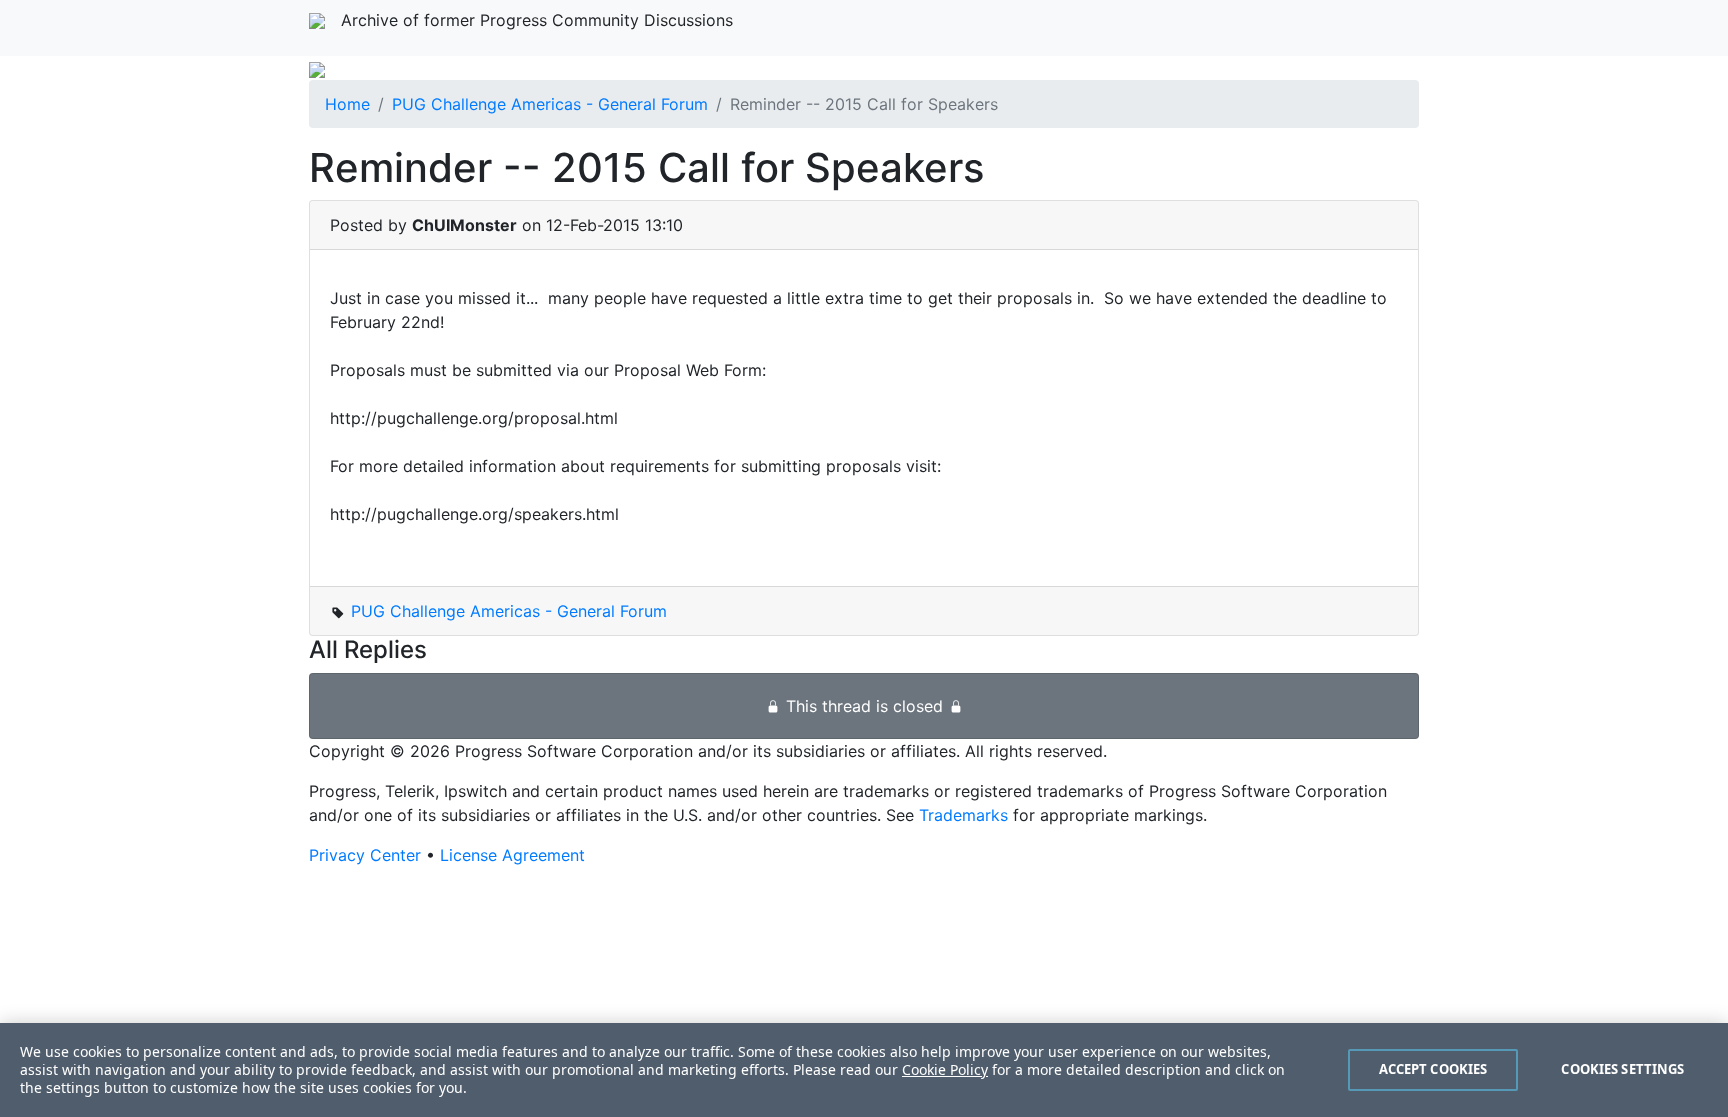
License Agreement (512, 855)
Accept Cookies (1433, 1069)
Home (347, 104)
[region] (864, 1070)
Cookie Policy (945, 1069)
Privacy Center (365, 855)
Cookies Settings (1622, 1069)
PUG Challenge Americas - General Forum (550, 104)
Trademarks (963, 815)
